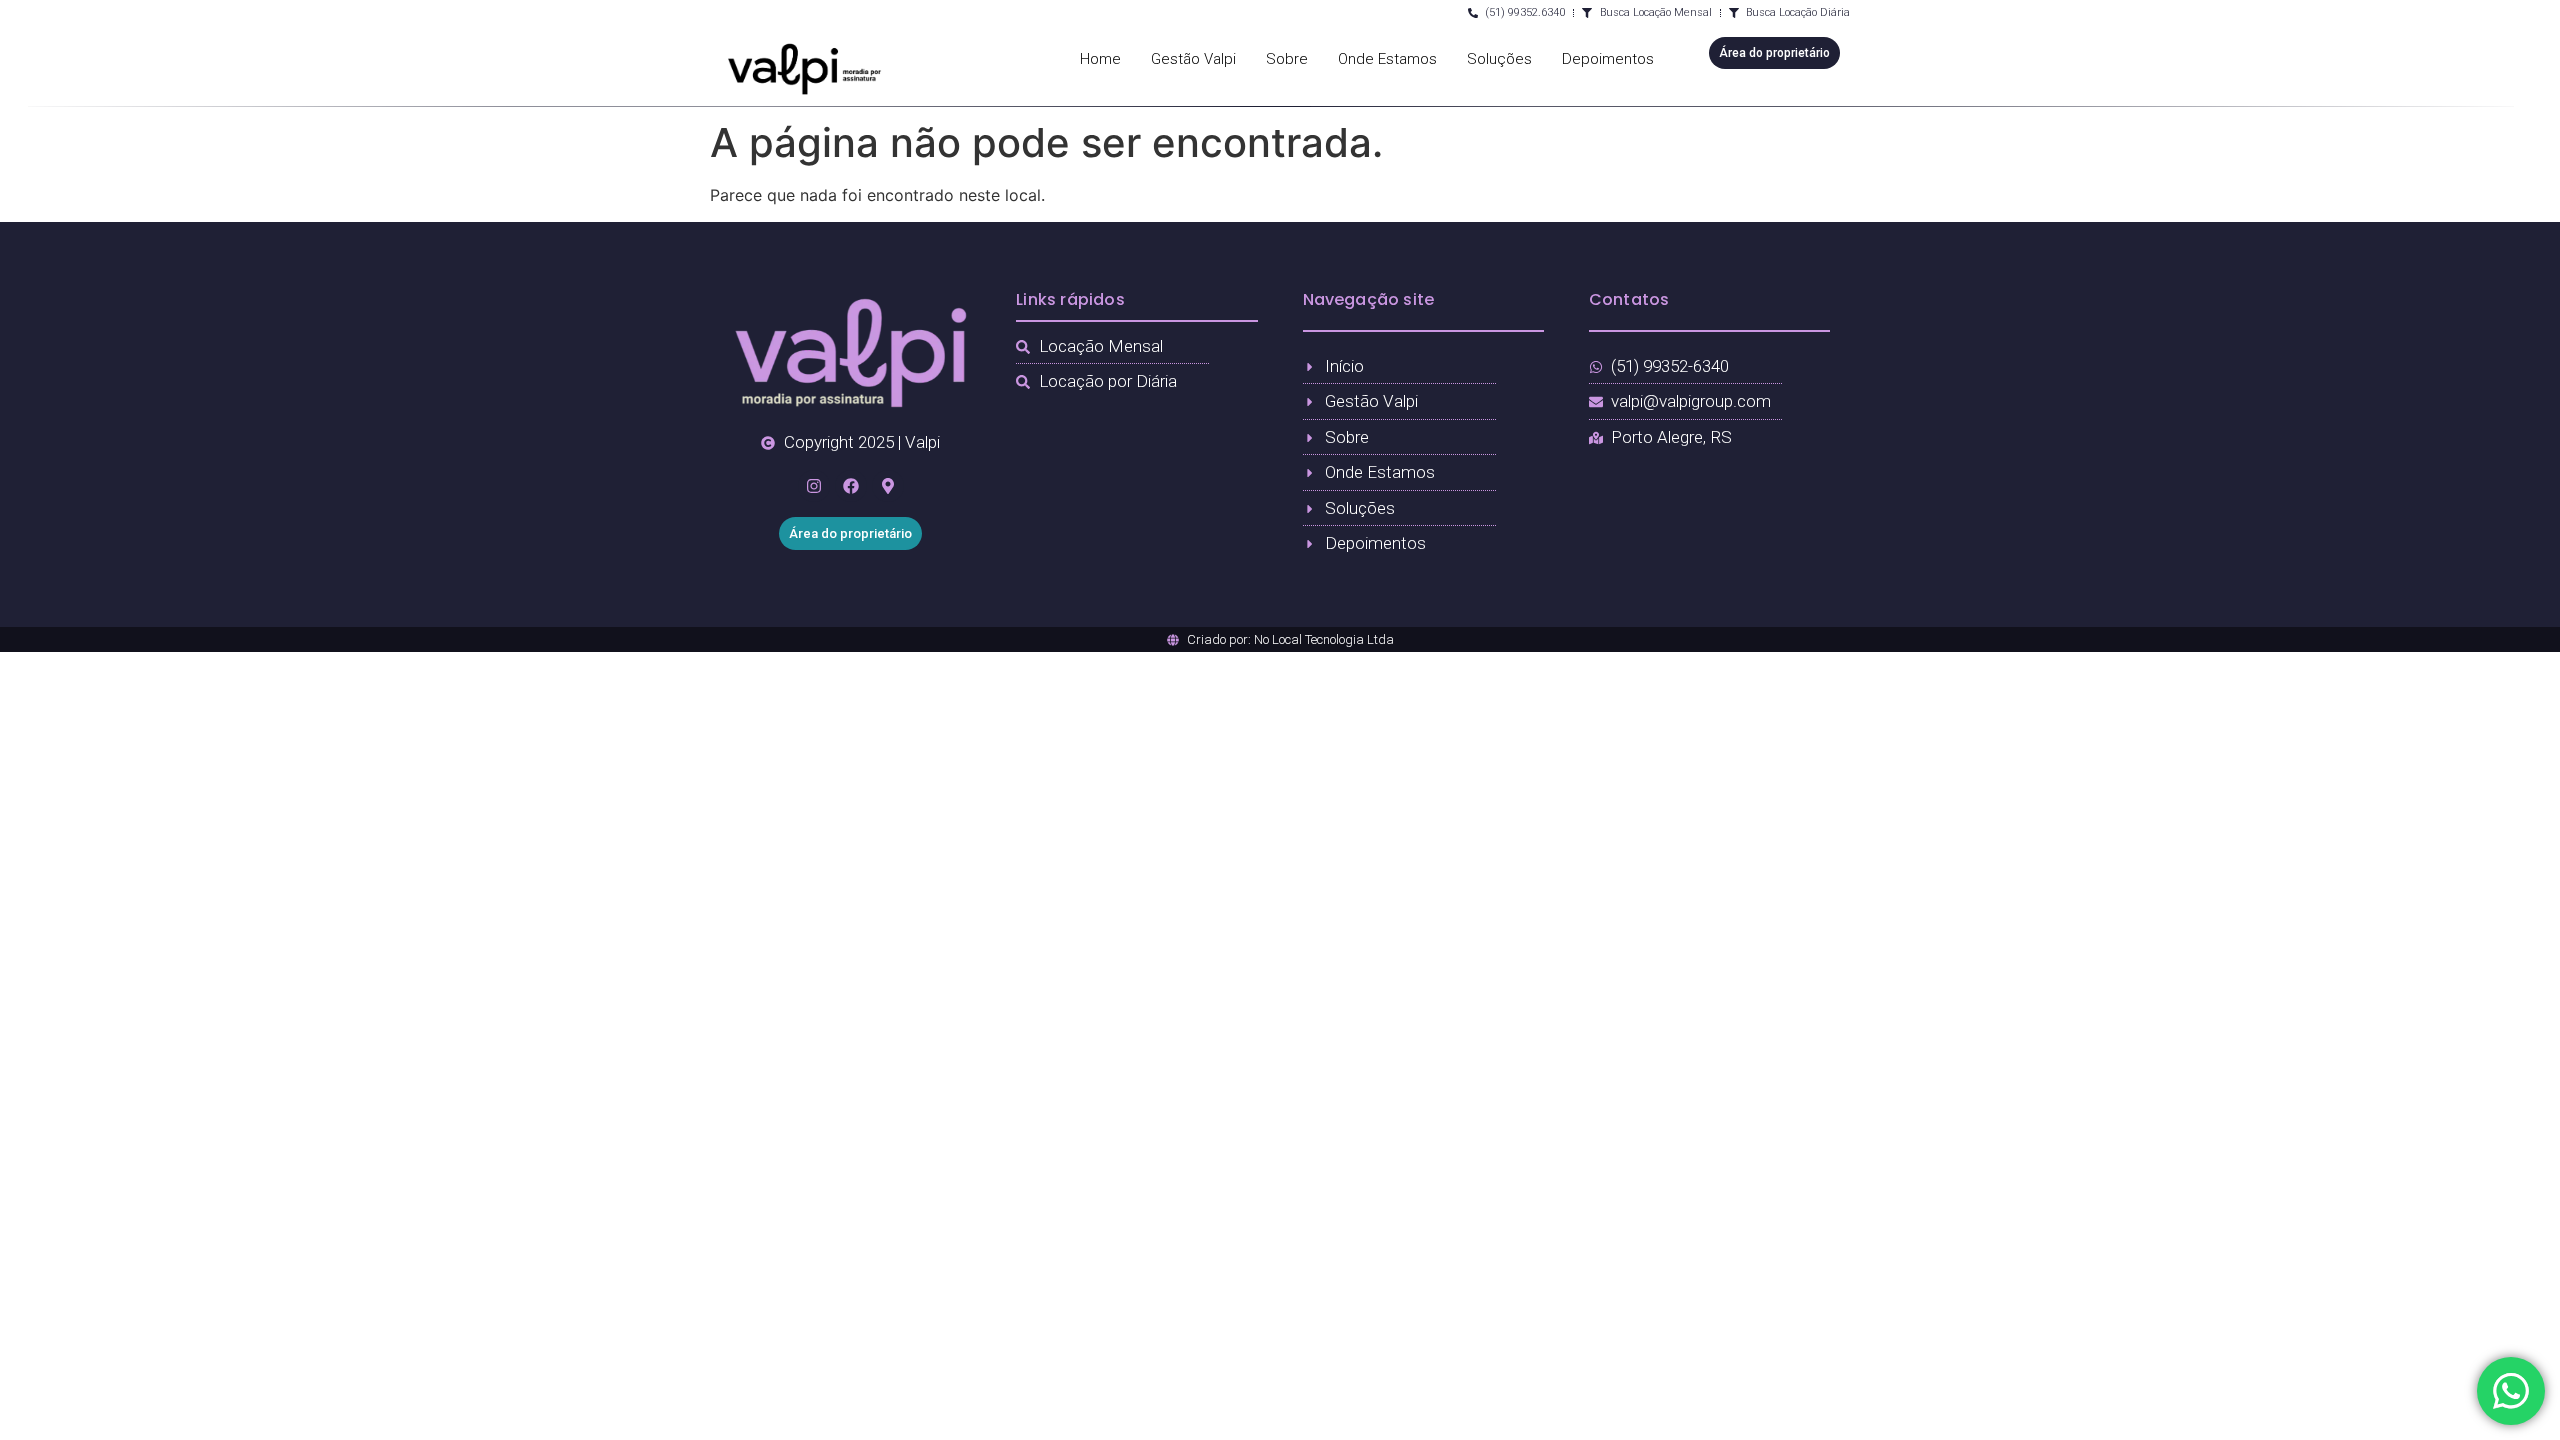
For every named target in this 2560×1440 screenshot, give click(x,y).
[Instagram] (814, 486)
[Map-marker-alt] (888, 486)
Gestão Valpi (1193, 59)
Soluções (1499, 59)
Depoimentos (1608, 59)
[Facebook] (851, 486)
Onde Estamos (1387, 59)
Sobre (1287, 59)
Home (1100, 59)
